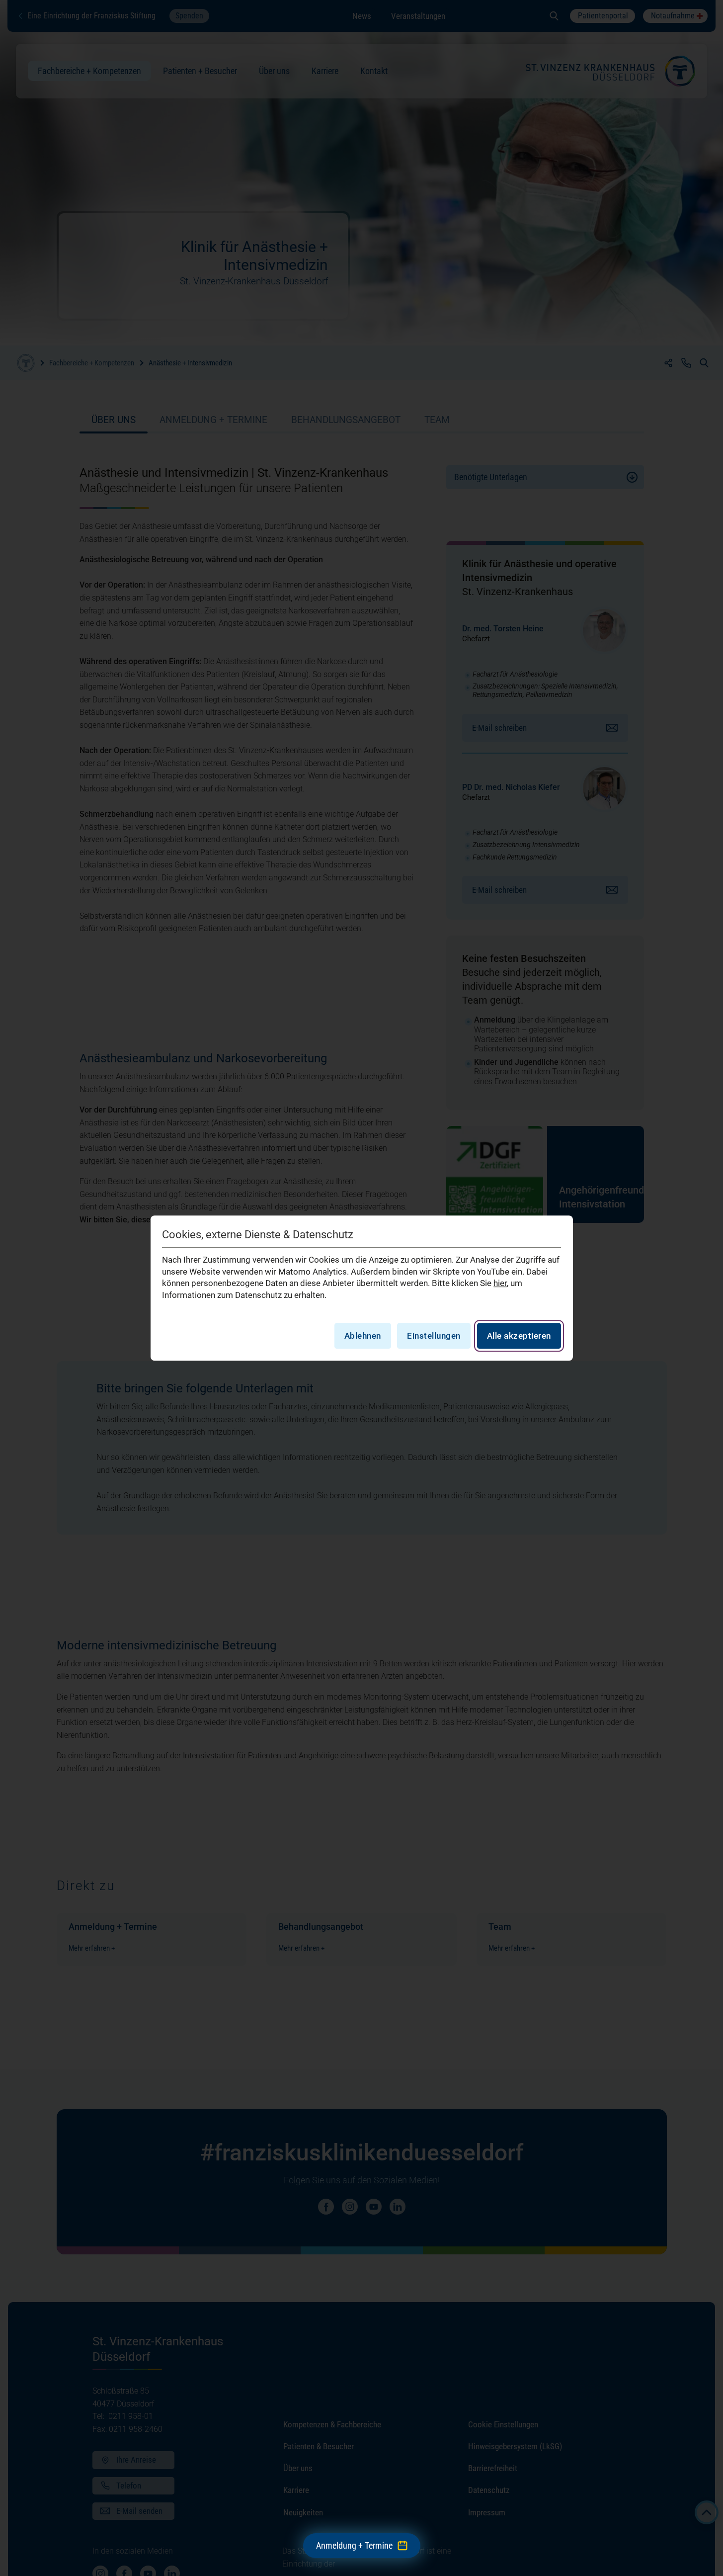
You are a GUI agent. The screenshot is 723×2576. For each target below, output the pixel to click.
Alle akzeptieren (519, 1336)
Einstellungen (434, 1336)
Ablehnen (363, 1336)
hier (500, 1284)
